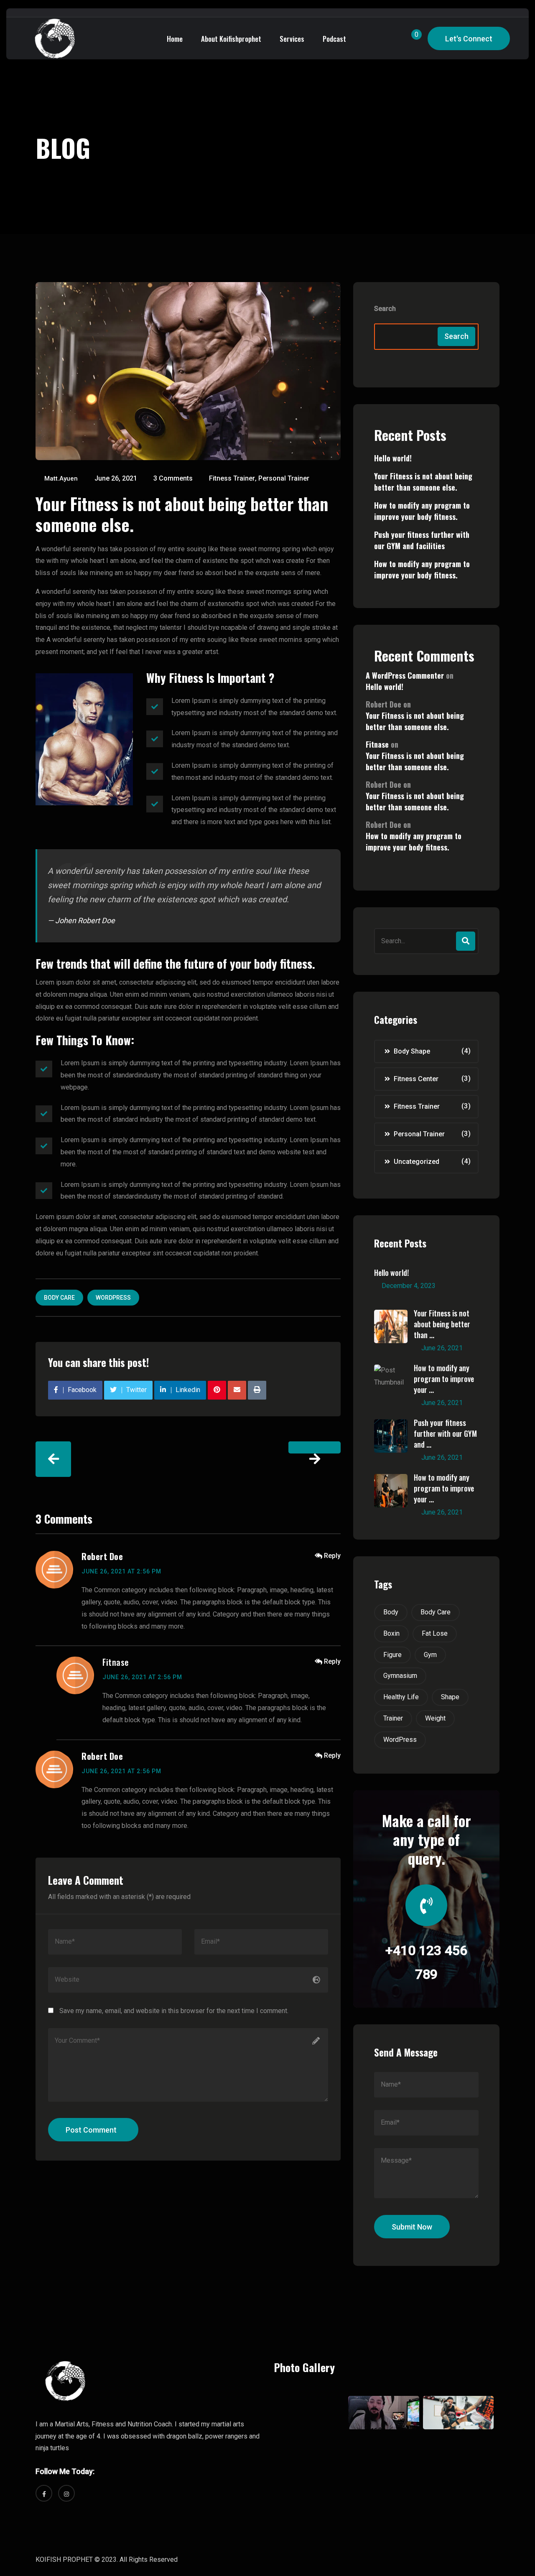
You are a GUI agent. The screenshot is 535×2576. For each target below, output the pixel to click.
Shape (450, 1697)
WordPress (113, 1298)
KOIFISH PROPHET (64, 2559)
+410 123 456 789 (426, 1963)
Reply (332, 1556)
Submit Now (412, 2227)
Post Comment (91, 2130)
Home (175, 39)
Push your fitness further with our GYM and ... (445, 1433)
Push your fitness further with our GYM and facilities (422, 540)
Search (385, 309)
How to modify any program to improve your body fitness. (422, 511)
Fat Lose (435, 1633)
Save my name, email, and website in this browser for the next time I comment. (174, 2011)
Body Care (59, 1298)
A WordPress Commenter (405, 675)
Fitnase (116, 1662)
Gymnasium (400, 1676)
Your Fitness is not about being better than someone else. (423, 482)
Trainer (393, 1718)
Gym (430, 1655)
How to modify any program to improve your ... (444, 1379)
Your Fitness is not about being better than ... (442, 1324)
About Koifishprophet (231, 39)
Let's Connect (469, 39)
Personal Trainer (284, 478)
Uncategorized (417, 1162)
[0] (409, 39)
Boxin (391, 1633)
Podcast (334, 39)
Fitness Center (416, 1079)
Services (292, 39)
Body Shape (412, 1051)
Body (391, 1612)
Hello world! (393, 458)
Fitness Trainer (232, 478)
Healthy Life (401, 1697)
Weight (435, 1718)
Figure (392, 1655)
